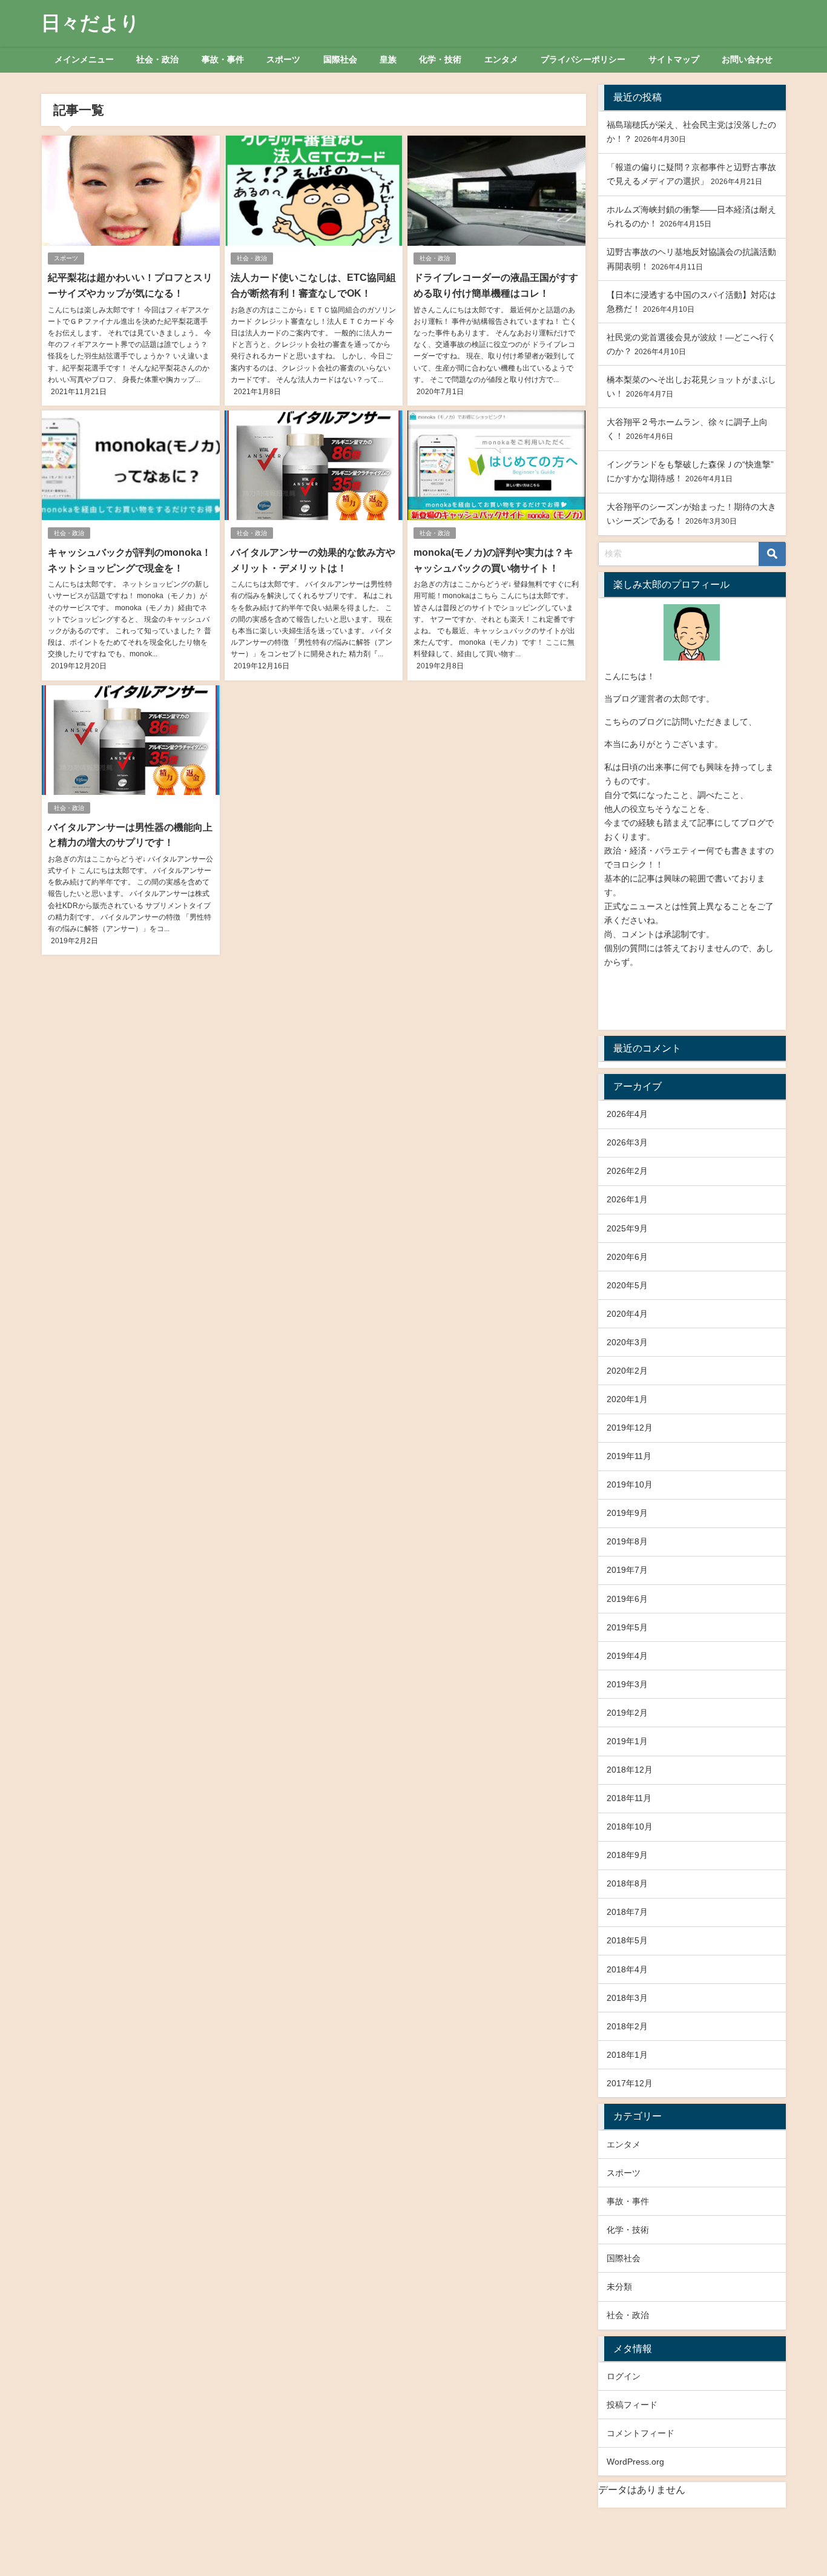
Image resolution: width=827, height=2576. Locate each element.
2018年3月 (627, 1998)
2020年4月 (627, 1314)
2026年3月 (627, 1142)
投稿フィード (632, 2405)
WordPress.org (635, 2462)
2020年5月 (627, 1285)
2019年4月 (627, 1656)
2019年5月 (627, 1627)
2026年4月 (627, 1114)
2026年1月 (627, 1199)
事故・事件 (223, 59)
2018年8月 (627, 1883)
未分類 (619, 2287)
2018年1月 (627, 2055)
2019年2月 (627, 1713)
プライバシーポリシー (583, 59)
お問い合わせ (747, 59)
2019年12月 (630, 1428)
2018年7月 (627, 1912)
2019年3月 (627, 1684)
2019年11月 (629, 1456)
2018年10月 (630, 1827)
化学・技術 (440, 59)
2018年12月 (630, 1770)
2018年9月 (627, 1855)
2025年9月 (627, 1228)
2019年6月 (627, 1599)
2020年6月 (627, 1257)
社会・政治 (157, 59)
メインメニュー (84, 59)
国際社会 (340, 59)
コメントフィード (641, 2433)
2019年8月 (627, 1541)
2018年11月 (629, 1798)
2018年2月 (627, 2026)
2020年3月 (627, 1342)
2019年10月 (630, 1484)
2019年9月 (627, 1513)
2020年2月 (627, 1371)
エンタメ (501, 59)
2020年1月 (627, 1399)
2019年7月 (627, 1570)
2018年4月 (627, 1969)
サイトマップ (674, 59)
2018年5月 (627, 1940)
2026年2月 (627, 1171)
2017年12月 (630, 2083)
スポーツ (283, 59)
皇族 (388, 59)
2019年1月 (627, 1741)
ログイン (624, 2376)
